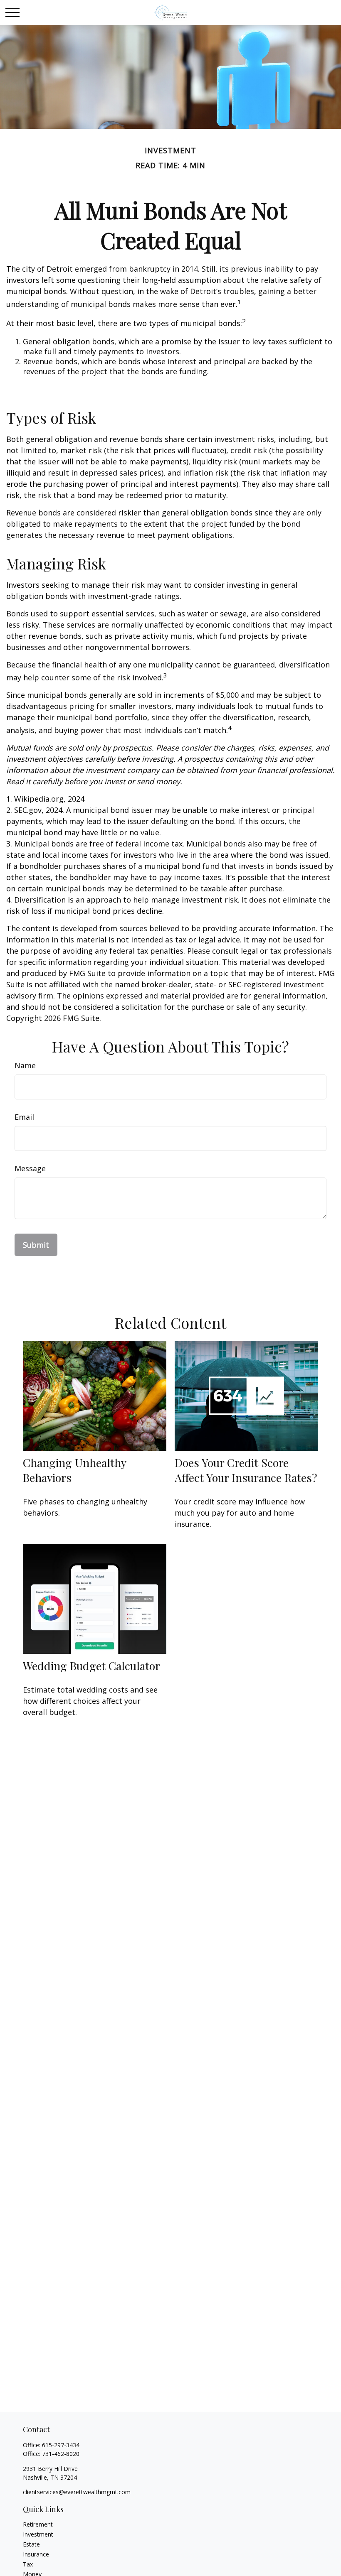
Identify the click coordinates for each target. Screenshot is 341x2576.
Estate (31, 2544)
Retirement (38, 2524)
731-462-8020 (61, 2454)
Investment (38, 2534)
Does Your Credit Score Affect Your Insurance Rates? (246, 1470)
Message (30, 1168)
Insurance (36, 2554)
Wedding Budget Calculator (91, 1666)
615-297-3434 (61, 2445)
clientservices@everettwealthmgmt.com (77, 2492)
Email (24, 1117)
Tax (28, 2564)
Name (25, 1065)
